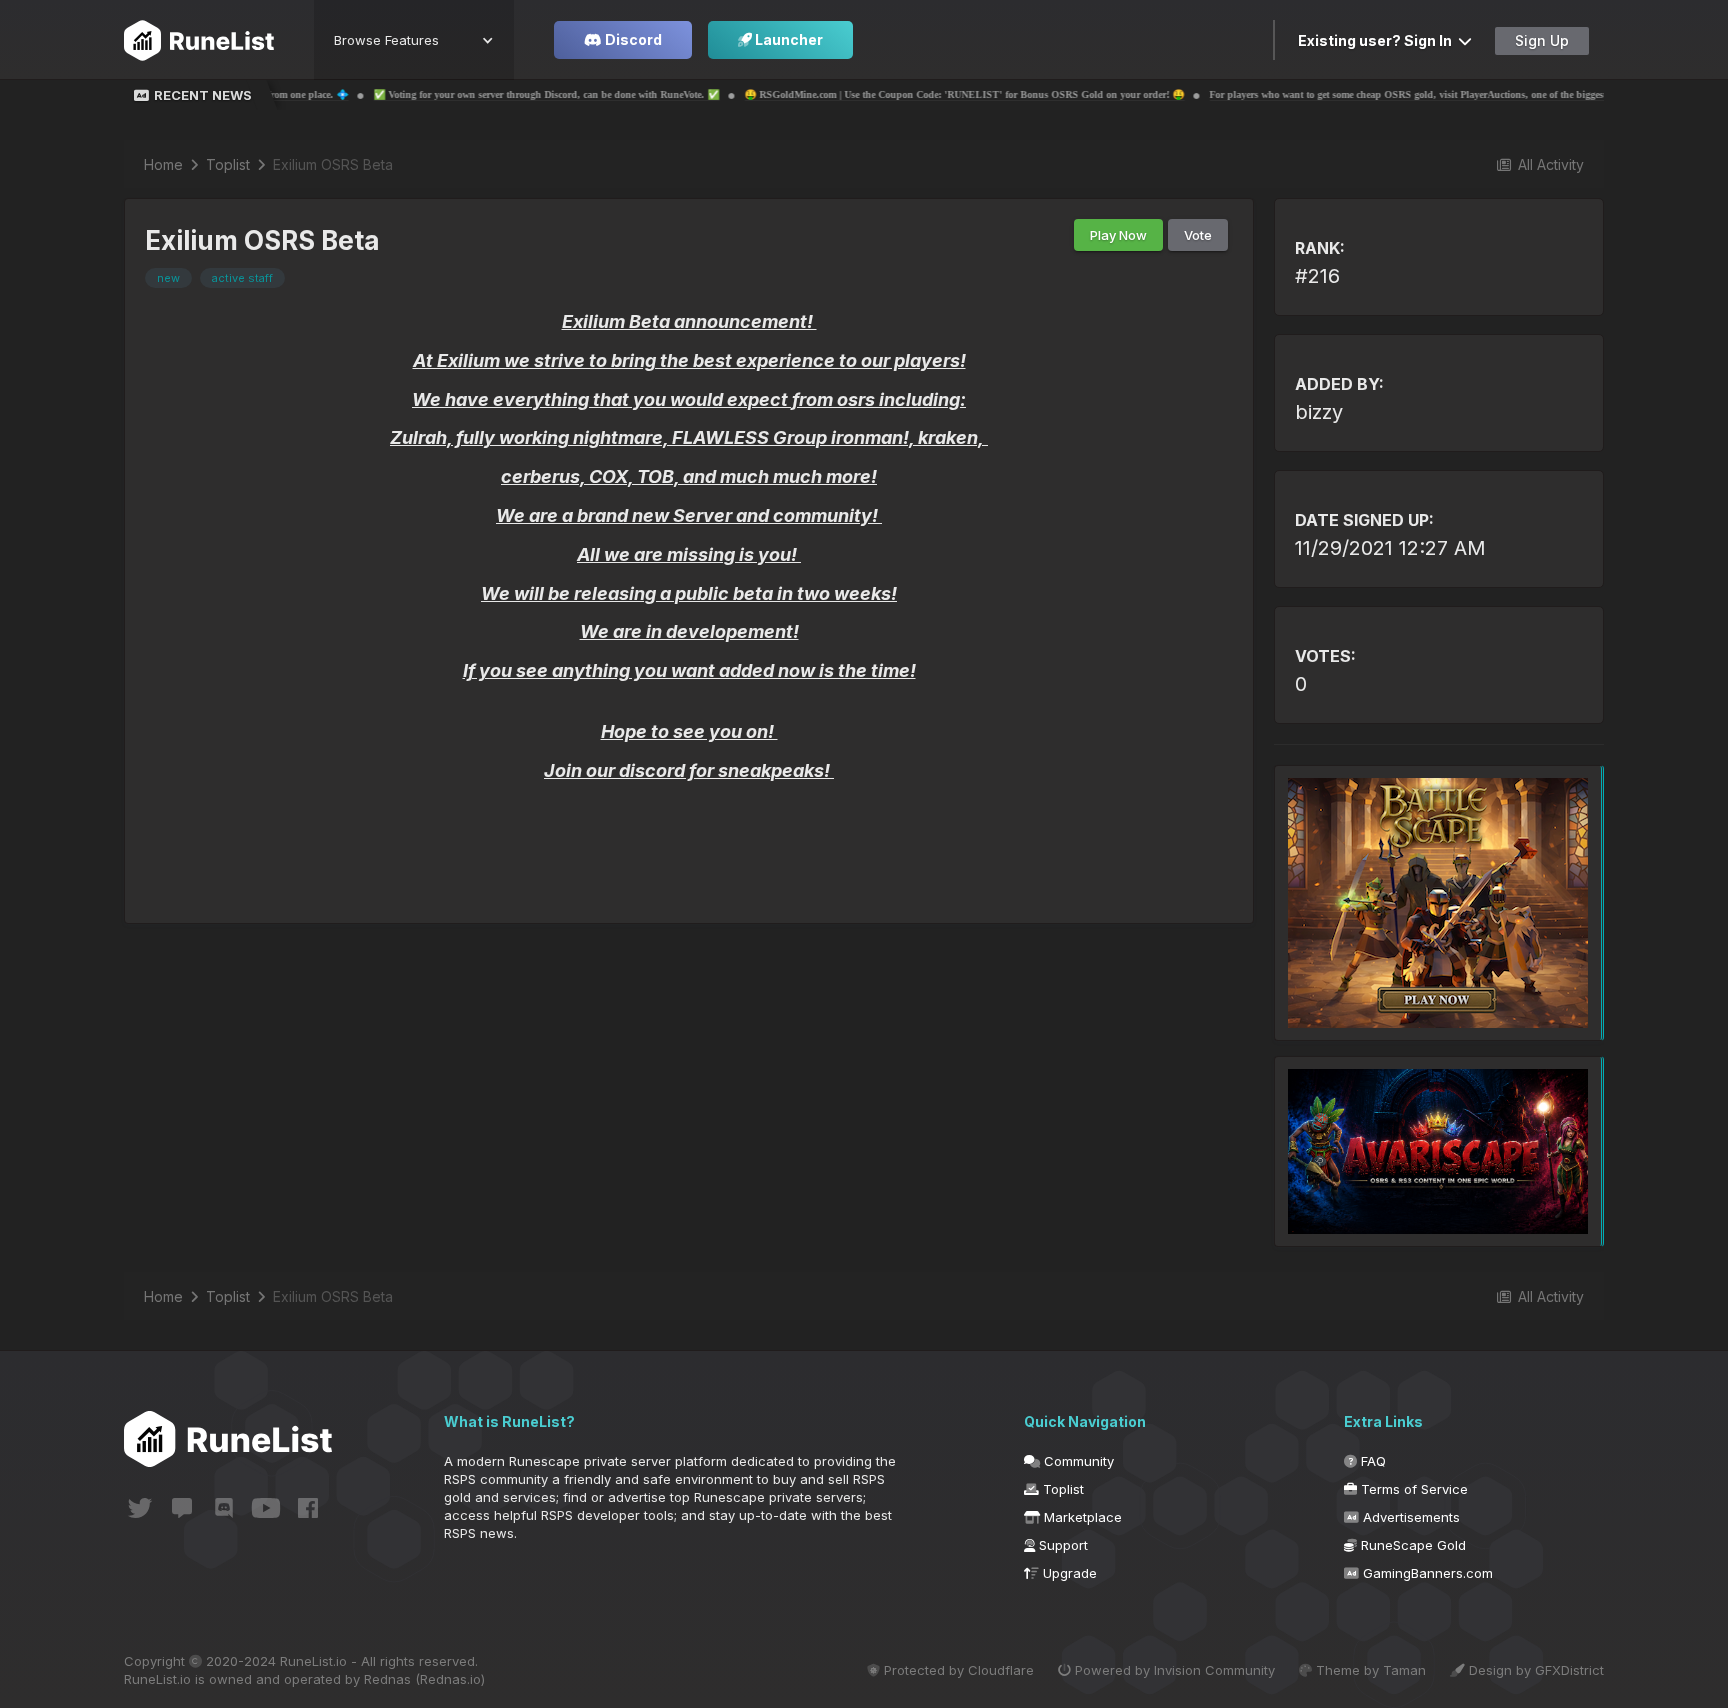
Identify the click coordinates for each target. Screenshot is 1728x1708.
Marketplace (1081, 1517)
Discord (632, 39)
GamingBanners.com (1426, 1573)
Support (1061, 1545)
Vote (1198, 235)
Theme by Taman (1369, 1670)
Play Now (1118, 235)
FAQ (1371, 1461)
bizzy (1319, 412)
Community (1077, 1461)
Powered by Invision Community (1173, 1670)
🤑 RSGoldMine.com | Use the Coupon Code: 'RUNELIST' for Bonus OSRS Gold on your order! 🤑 (873, 94)
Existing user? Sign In (1378, 40)
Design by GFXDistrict (1534, 1670)
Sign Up (1542, 40)
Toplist (1061, 1489)
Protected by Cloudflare (957, 1670)
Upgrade (1068, 1573)
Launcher (787, 39)
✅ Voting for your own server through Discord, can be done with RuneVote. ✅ (455, 94)
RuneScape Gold (1411, 1545)
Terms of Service (1412, 1489)
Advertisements (1409, 1517)
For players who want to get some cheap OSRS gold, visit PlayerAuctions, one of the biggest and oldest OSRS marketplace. (1384, 94)
